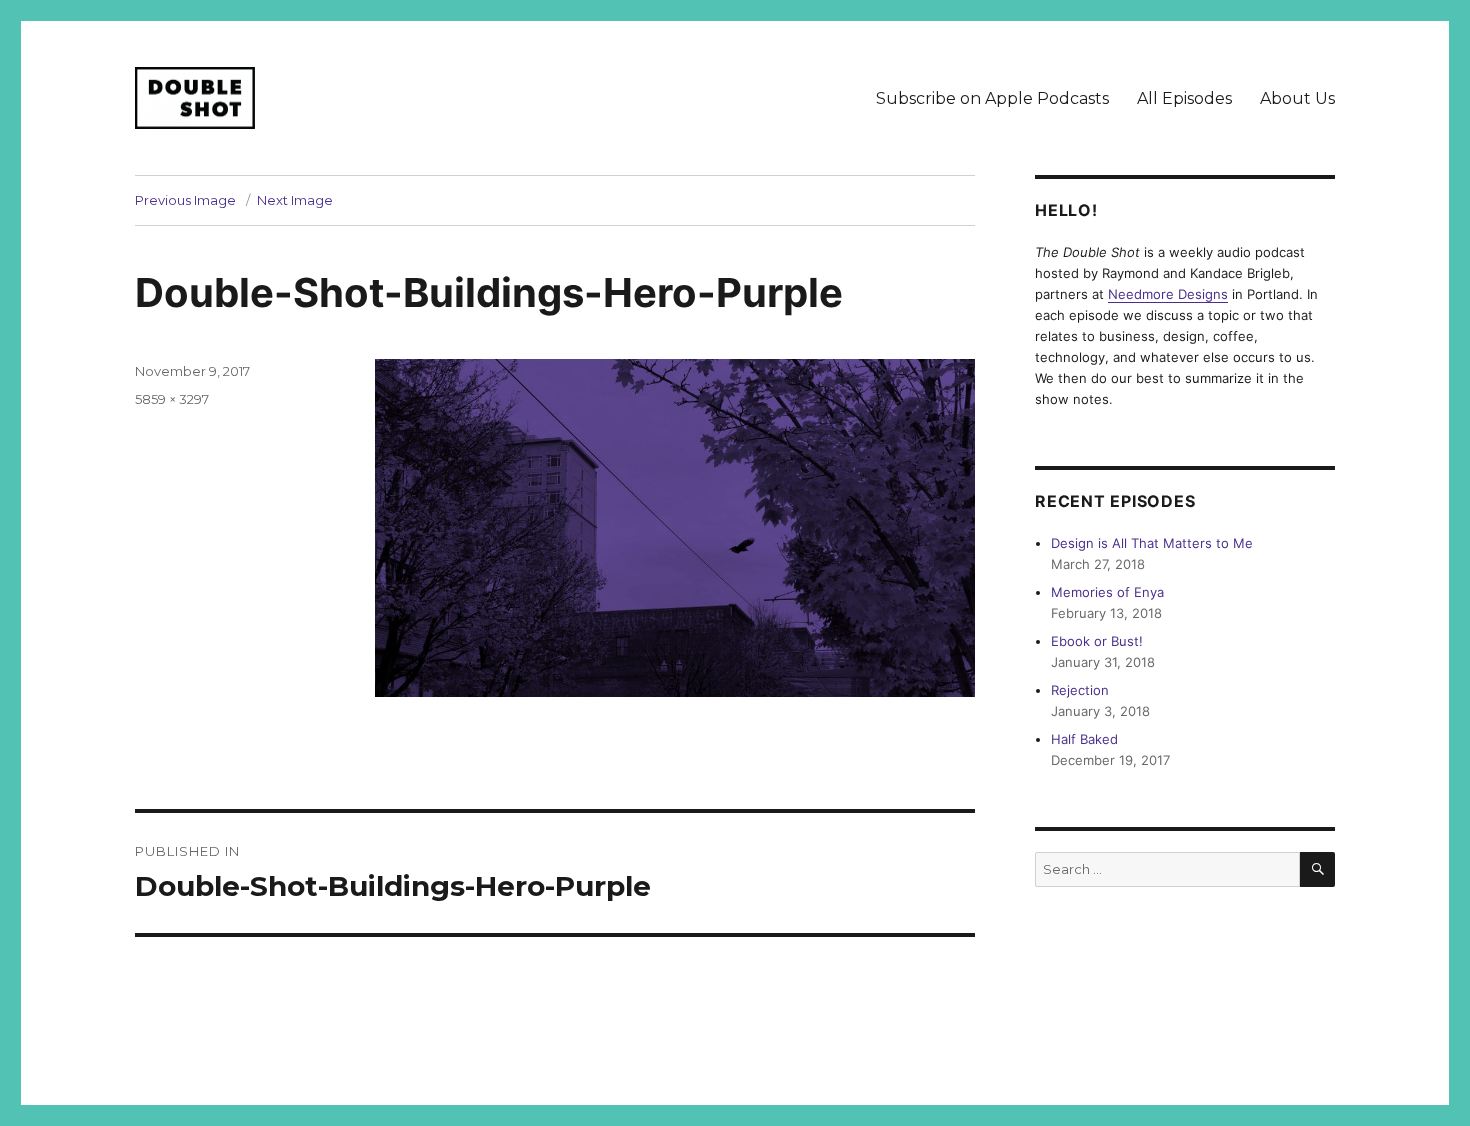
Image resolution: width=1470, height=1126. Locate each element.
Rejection (1080, 690)
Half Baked (1084, 739)
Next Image (295, 200)
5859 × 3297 (172, 399)
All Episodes (1184, 98)
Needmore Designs (1168, 294)
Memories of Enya (1107, 592)
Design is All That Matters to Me (1152, 543)
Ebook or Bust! (1097, 641)
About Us (1297, 98)
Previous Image (185, 200)
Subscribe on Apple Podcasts (992, 98)
